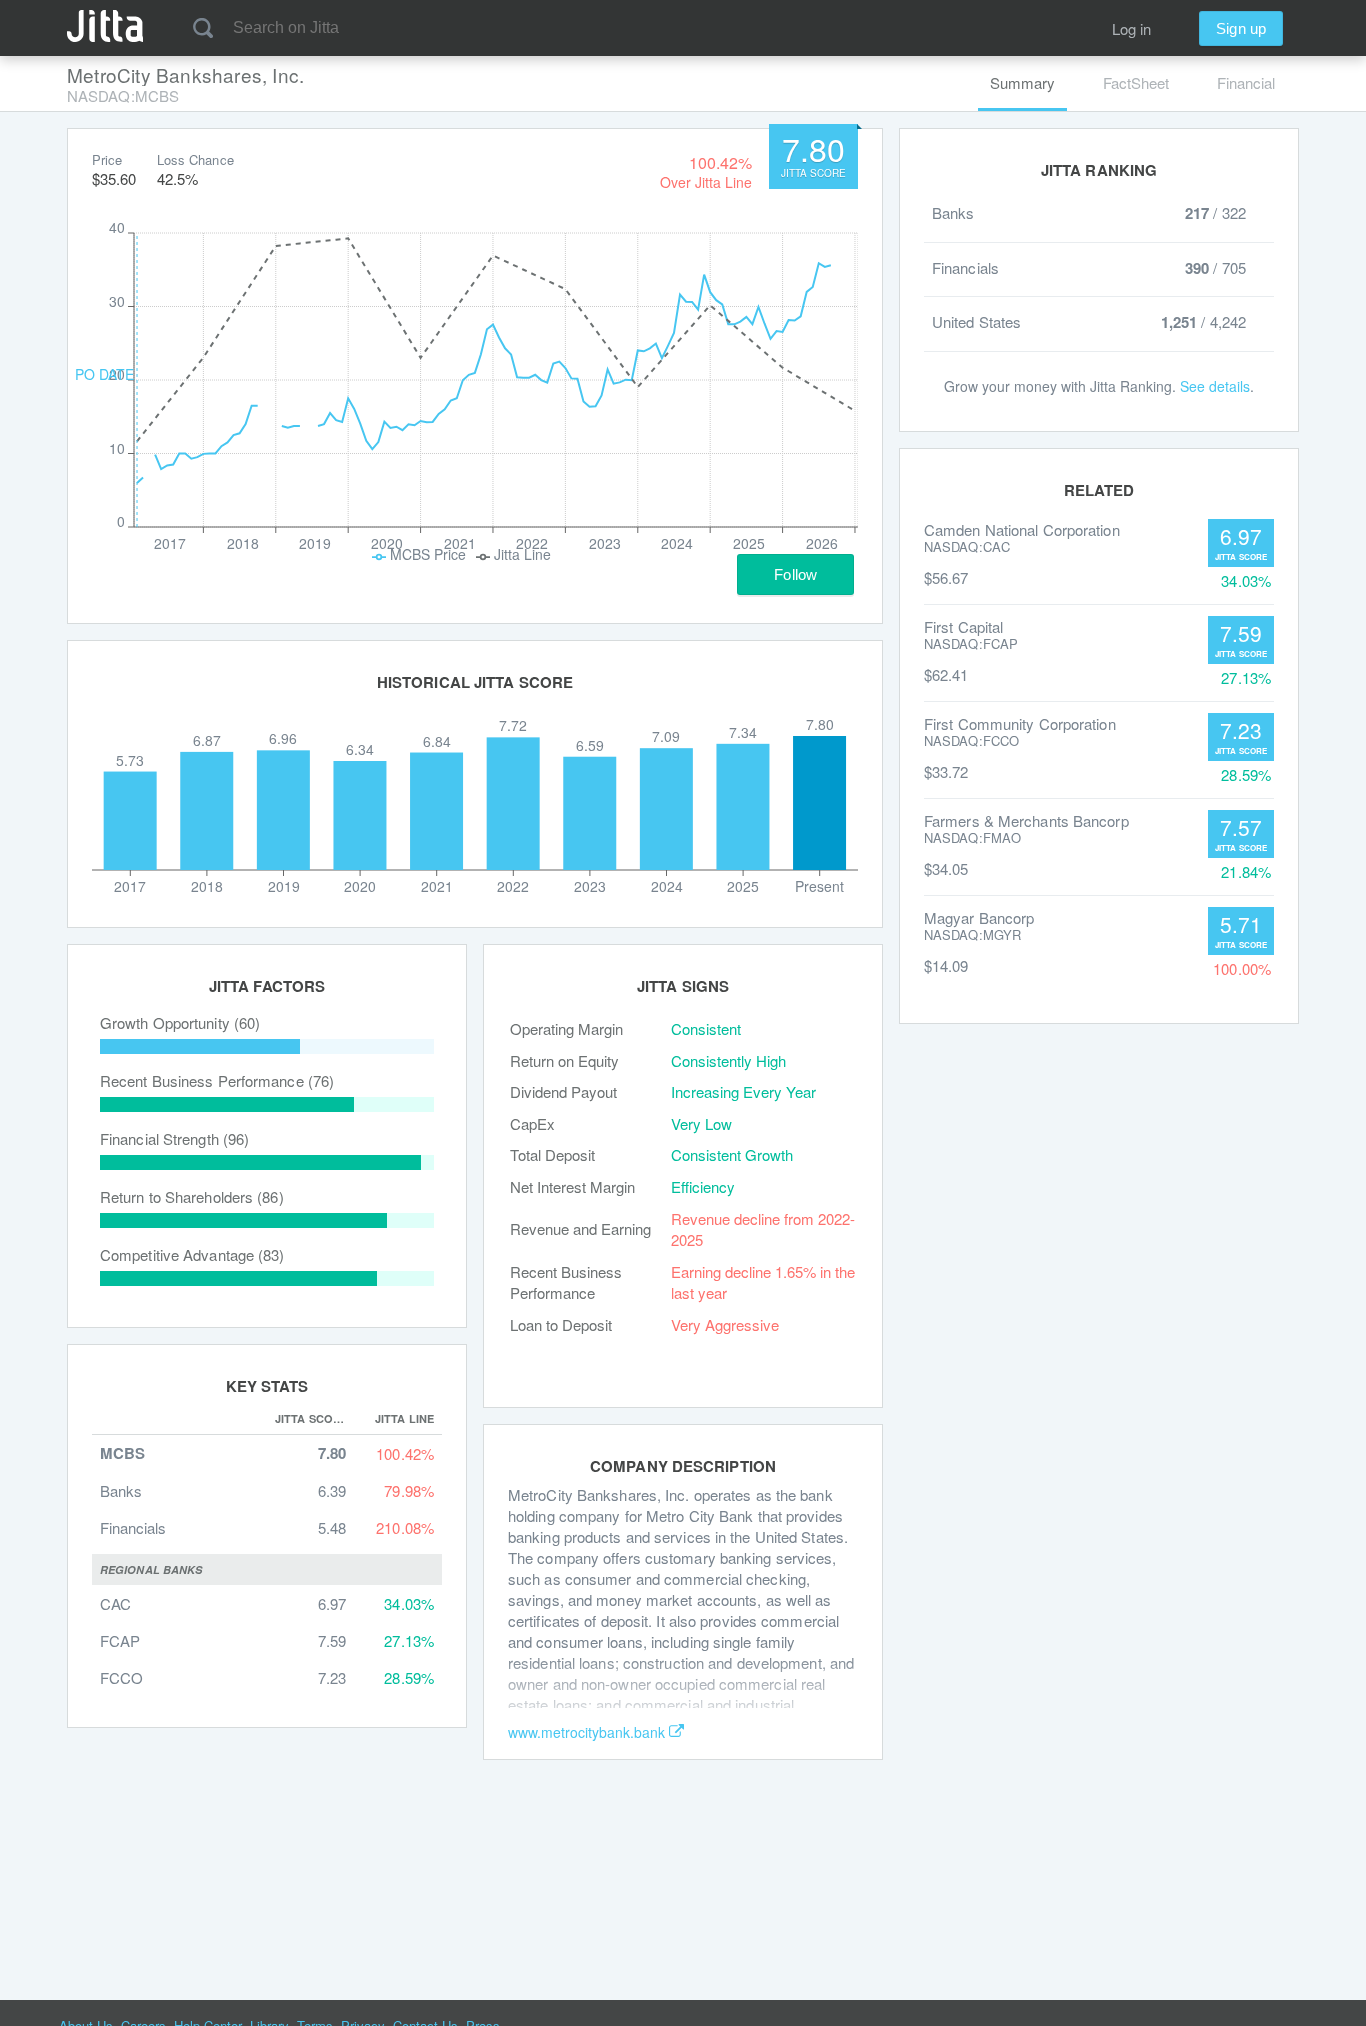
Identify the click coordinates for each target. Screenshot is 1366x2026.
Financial (1246, 82)
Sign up (1241, 28)
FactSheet (1136, 82)
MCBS (122, 1453)
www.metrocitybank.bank (586, 1732)
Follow (795, 574)
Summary (1022, 82)
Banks (121, 1490)
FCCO (121, 1677)
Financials (133, 1527)
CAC (115, 1603)
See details (1215, 386)
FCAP (120, 1640)
